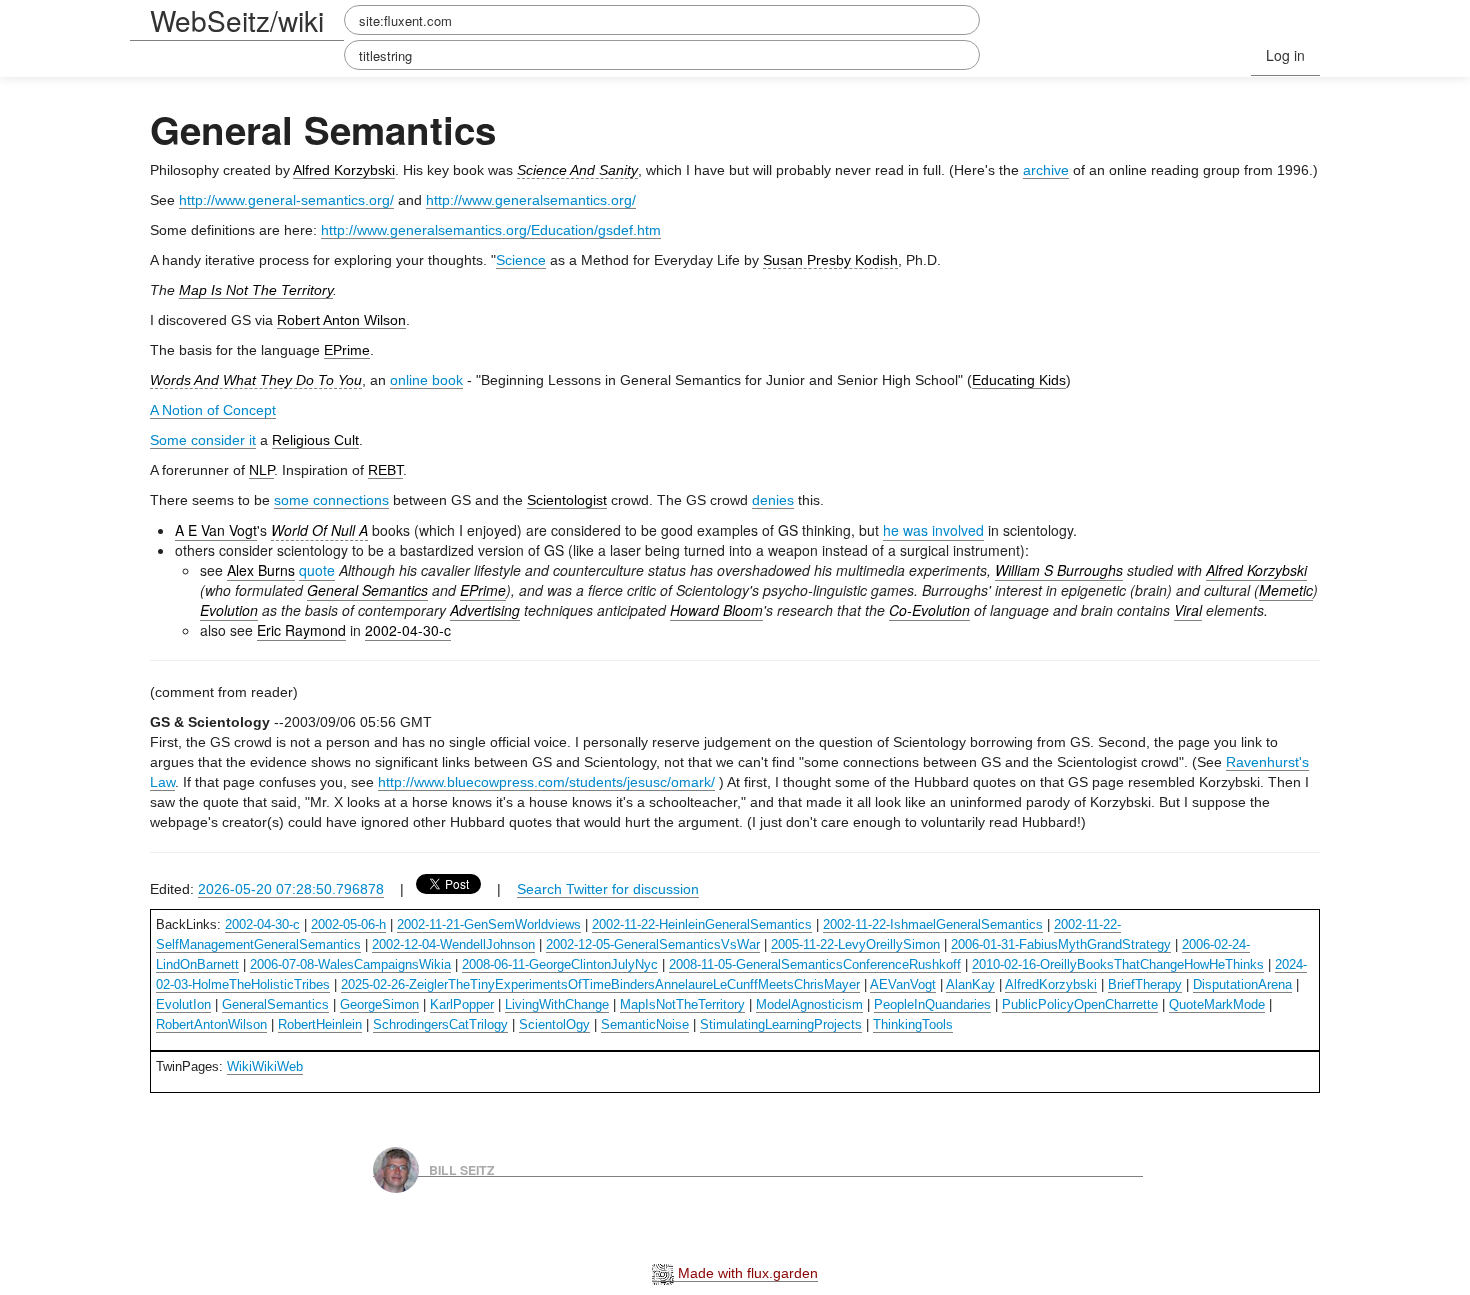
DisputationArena (1242, 984)
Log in (1285, 55)
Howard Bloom (716, 610)
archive (1046, 170)
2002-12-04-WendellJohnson (453, 944)
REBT (385, 470)
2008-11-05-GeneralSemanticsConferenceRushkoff (815, 964)
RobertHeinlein (320, 1024)
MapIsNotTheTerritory (682, 1004)
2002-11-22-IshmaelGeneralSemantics (933, 924)
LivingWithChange (557, 1004)
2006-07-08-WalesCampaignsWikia (350, 964)
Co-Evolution (929, 610)
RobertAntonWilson (211, 1024)
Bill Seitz (462, 1169)
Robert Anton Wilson (341, 320)
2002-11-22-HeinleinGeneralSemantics (702, 924)
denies (773, 500)
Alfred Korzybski (344, 170)
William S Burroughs (1059, 570)
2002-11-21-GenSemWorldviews (489, 924)
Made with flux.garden (746, 1273)
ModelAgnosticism (809, 1004)
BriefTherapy (1145, 984)
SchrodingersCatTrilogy (440, 1024)
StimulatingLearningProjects (781, 1024)
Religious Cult (315, 440)
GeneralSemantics (275, 1004)
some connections (331, 500)
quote (317, 570)
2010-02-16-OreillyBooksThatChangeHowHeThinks (1118, 964)
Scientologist (567, 500)
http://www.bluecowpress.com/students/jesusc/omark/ (546, 782)
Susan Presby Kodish (830, 260)
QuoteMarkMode (1217, 1004)
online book (426, 380)
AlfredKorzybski (1051, 984)
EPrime (347, 350)
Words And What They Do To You (256, 380)
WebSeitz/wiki (237, 20)
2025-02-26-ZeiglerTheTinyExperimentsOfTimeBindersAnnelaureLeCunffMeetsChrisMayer (600, 984)
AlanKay (970, 984)
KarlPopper (462, 1004)
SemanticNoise (645, 1024)
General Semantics (367, 590)
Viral (1188, 610)
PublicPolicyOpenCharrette (1080, 1004)
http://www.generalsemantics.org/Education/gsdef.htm (491, 230)
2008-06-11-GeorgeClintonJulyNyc (560, 964)
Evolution (229, 610)
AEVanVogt (903, 984)
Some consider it (203, 440)
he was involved (933, 530)
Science (521, 260)
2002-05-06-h (348, 924)
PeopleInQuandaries (932, 1004)
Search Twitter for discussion (608, 889)
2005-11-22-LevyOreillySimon (855, 944)
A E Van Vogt (216, 530)
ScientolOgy (554, 1024)
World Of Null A (319, 530)
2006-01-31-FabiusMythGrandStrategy (1061, 944)
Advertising (485, 610)
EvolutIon (183, 1004)
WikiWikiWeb (265, 1066)
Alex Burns (261, 570)
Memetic (1286, 590)
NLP (261, 470)
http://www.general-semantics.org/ (286, 200)
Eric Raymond (301, 630)
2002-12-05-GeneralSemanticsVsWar (653, 944)
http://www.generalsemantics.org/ (531, 200)
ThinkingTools (913, 1024)
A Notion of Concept (213, 410)
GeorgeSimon (379, 1004)
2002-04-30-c (408, 630)
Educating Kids (1019, 380)
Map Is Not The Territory (256, 290)
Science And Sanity (577, 170)
